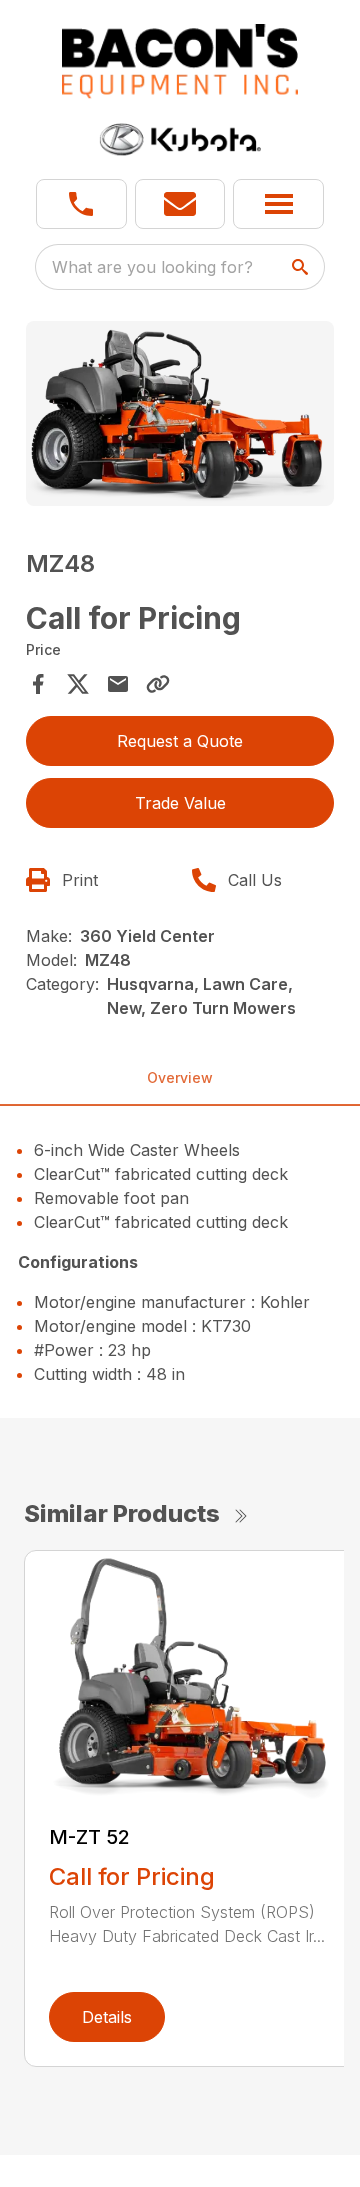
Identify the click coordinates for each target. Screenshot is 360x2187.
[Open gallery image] (180, 413)
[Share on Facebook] (38, 684)
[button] (81, 204)
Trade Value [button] (180, 803)
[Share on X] (78, 684)
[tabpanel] (180, 416)
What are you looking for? (152, 267)
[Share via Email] (118, 684)
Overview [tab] (180, 1077)
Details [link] (107, 2017)
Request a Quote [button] (180, 741)
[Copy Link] (158, 684)
